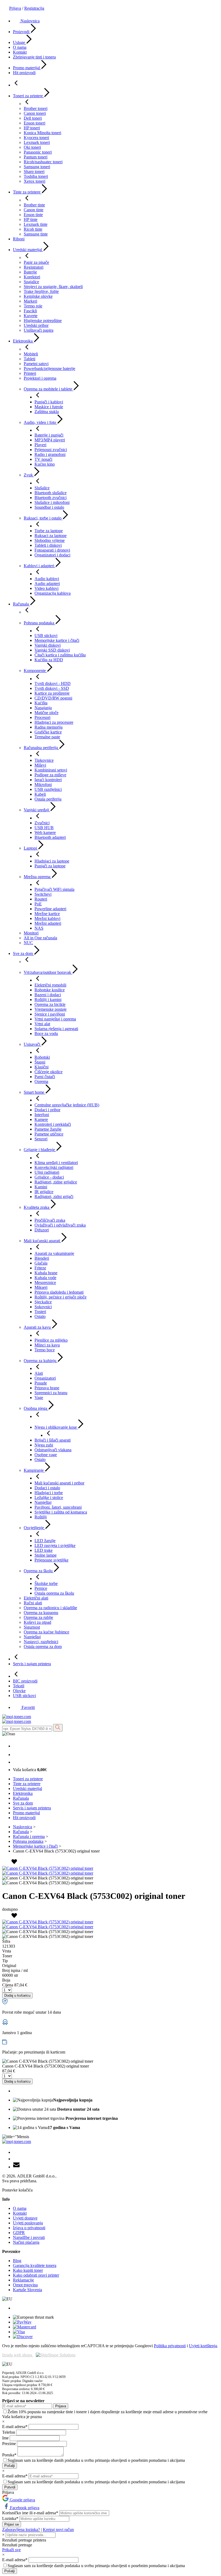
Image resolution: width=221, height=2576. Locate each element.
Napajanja (43, 708)
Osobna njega (36, 1408)
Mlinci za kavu (47, 1345)
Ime (6, 2438)
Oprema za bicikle (50, 1004)
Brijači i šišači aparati (53, 1440)
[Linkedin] (16, 2159)
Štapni (40, 1062)
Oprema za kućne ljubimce (46, 1632)
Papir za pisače (36, 262)
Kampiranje (34, 1470)
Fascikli (30, 311)
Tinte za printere (27, 192)
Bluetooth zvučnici (51, 498)
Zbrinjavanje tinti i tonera (34, 57)
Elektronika (23, 341)
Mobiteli (31, 354)
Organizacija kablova (53, 593)
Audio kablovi (47, 579)
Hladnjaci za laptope (52, 861)
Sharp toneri (34, 172)
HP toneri (32, 128)
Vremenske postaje (51, 1009)
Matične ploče (46, 713)
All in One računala (40, 938)
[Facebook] (16, 2152)
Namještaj (43, 1502)
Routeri (41, 899)
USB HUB (44, 828)
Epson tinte (33, 215)
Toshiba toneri (36, 176)
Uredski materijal (28, 250)
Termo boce (45, 1350)
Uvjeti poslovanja (28, 2223)
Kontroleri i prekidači (53, 1124)
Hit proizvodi (24, 73)
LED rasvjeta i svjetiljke (55, 1545)
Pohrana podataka (39, 623)
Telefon (9, 2432)
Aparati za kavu (38, 1327)
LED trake (44, 1550)
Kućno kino (45, 464)
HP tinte (31, 219)
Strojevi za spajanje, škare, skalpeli (53, 287)
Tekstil (19, 1686)
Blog (17, 2261)
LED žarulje (45, 1541)
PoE (38, 904)
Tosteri (40, 1312)
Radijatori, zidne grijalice (56, 1182)
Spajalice (31, 282)
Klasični (42, 1067)
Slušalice (42, 488)
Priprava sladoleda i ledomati (59, 1292)
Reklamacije (23, 2280)
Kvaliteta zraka (37, 1207)
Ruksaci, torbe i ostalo (43, 518)
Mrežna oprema (38, 877)
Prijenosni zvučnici (51, 450)
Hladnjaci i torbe (49, 1493)
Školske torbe (46, 1583)
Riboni (19, 239)
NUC (28, 943)
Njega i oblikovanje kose (56, 1427)
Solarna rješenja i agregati (56, 1029)
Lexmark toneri (37, 142)
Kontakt (20, 52)
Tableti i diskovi (48, 545)
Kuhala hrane (46, 1273)
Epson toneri (34, 123)
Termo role (33, 306)
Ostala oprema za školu (54, 1593)
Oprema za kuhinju (41, 1361)
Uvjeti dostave (25, 2218)
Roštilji (41, 1517)
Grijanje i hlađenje (40, 1150)
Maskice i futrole (49, 407)
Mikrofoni (43, 785)
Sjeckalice (43, 1302)
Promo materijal (27, 68)
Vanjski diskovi (48, 645)
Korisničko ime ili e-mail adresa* (31, 2513)
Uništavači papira (39, 330)
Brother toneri (36, 108)
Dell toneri (33, 118)
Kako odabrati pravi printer (36, 2275)
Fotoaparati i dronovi (52, 550)
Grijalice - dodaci (49, 1177)
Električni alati (36, 1598)
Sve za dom (23, 953)
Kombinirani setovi (51, 770)
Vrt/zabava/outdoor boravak (48, 972)
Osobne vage (46, 1455)
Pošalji (10, 2466)
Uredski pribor (36, 325)
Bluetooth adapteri (50, 837)
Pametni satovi (36, 364)
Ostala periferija (48, 799)
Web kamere (45, 832)
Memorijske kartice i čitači (57, 640)
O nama (20, 47)
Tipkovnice (44, 760)
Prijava (15, 8)
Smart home (34, 1092)
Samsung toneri (37, 167)
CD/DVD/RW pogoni (53, 698)
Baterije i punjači (49, 435)
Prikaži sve (11, 2550)
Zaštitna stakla (47, 412)
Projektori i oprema (40, 378)
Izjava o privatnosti (29, 2228)
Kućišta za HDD (49, 660)
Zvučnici (42, 823)
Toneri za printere (28, 96)
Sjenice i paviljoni (50, 1014)
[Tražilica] (58, 1728)
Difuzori (42, 1230)
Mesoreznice (45, 1282)
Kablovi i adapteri (39, 566)
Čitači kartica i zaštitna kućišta (60, 655)
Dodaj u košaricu (17, 1995)
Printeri (30, 373)
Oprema (41, 1081)
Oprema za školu (39, 1571)
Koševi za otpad (37, 1622)
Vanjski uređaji (37, 810)
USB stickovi (46, 636)
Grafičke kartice (48, 732)
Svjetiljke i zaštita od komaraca (61, 1512)
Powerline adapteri (50, 909)
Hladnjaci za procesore (54, 722)
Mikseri (41, 1287)
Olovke (19, 1691)
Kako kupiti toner (28, 2270)
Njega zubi (44, 1445)
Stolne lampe (46, 1555)
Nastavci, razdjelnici (41, 1642)
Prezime (10, 2444)
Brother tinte (34, 205)
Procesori (42, 717)
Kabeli (40, 794)
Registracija (34, 8)
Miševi (40, 765)
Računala (21, 604)
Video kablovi (46, 588)
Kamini (41, 1187)
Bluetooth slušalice (51, 493)
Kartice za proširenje (52, 693)
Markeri (30, 301)
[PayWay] (22, 2322)
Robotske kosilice (50, 990)
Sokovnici (43, 1307)
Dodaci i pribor (47, 1110)
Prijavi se (12, 2524)
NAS (39, 928)
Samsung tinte (36, 234)
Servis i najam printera (32, 1664)
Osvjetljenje (34, 1528)
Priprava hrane (47, 1388)
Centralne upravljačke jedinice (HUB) (67, 1105)
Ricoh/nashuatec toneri (43, 162)
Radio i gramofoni (50, 454)
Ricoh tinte (33, 229)
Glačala (41, 1263)
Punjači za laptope (50, 866)
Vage (39, 1398)
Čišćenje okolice (49, 1072)
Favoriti (28, 1707)
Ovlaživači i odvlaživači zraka (60, 1225)
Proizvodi (22, 32)
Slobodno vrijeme (50, 540)
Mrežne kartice (47, 914)
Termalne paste (47, 737)
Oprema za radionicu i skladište (50, 1608)
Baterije (30, 272)
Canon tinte (34, 210)
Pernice (41, 1588)
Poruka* (10, 2455)
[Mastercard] (25, 2327)
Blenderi (42, 1258)
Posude (41, 1383)
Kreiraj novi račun (58, 2530)
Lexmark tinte (36, 224)
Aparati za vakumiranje (54, 1253)
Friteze (40, 1268)
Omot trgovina (25, 2285)
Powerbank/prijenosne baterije (49, 368)
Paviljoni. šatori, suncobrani (58, 1507)
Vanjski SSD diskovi (52, 650)
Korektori (32, 277)
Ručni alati (33, 1603)
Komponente (35, 671)
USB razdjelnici (48, 789)
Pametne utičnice (49, 1134)
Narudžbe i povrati (29, 2237)
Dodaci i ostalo (47, 1488)
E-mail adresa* (15, 2427)
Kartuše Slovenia (27, 2290)
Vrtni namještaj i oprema (55, 1019)
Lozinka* (11, 2518)
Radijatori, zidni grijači (54, 1197)
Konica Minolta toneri (42, 133)
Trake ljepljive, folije (41, 291)
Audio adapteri (47, 584)
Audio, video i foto (40, 422)
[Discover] (23, 2337)
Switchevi (43, 894)
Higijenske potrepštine (43, 321)
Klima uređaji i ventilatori (56, 1163)
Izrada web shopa (18, 2355)
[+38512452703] (16, 1746)
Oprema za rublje (38, 1617)
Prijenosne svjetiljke (51, 1560)
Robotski (42, 1057)
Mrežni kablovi (47, 918)
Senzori (41, 1139)
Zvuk (29, 475)
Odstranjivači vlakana (53, 1450)
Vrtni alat (42, 1024)
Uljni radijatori (47, 1172)
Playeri (40, 445)
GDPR (19, 2233)
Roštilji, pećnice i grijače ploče (61, 1297)
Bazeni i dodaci (48, 995)
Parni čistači (45, 1077)
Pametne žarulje (48, 1129)
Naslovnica (30, 21)
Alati (39, 1373)
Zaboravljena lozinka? (21, 2530)
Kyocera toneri (36, 138)
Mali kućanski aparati (42, 1241)
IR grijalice (44, 1192)
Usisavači (32, 1044)
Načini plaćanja (26, 2242)
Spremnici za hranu (51, 1393)
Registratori (34, 267)
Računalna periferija (41, 748)
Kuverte (31, 316)
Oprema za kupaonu (41, 1613)
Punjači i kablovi (49, 402)
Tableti (30, 359)
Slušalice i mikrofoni (52, 502)
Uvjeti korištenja (203, 2346)
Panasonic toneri (38, 152)
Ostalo (40, 1316)
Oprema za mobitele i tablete (49, 389)
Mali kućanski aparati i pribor (59, 1483)
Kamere (41, 1119)
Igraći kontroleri (48, 780)
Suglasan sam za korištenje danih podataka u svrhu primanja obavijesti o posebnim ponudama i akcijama (96, 2460)
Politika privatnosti (170, 2346)
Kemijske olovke (38, 296)
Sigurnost (32, 1627)
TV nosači (43, 459)
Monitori (31, 933)
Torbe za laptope (49, 531)
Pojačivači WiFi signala (54, 889)
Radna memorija (49, 727)
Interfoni (42, 1115)
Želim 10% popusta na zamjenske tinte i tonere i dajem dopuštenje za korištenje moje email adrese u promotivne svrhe (108, 2412)
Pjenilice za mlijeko (51, 1340)
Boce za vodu (46, 1033)
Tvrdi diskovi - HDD (53, 683)
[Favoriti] (17, 1762)
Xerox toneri (34, 181)
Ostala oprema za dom (43, 1647)
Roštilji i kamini (48, 1000)
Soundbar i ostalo (49, 507)
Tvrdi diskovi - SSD (52, 688)
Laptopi (31, 848)
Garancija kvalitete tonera (35, 2265)
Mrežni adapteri (48, 923)
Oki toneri (32, 147)
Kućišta (41, 703)
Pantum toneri (36, 157)
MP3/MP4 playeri (50, 440)
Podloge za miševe (50, 775)
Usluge (20, 42)
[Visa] (19, 2332)
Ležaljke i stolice (49, 1498)
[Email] (16, 2167)
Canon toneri (35, 113)
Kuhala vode (45, 1278)
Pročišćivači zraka (50, 1220)
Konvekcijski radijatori (54, 1167)
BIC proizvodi (25, 1681)
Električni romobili (50, 985)
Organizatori (45, 1378)
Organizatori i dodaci (52, 555)
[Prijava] (16, 1755)
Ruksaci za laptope (51, 536)
